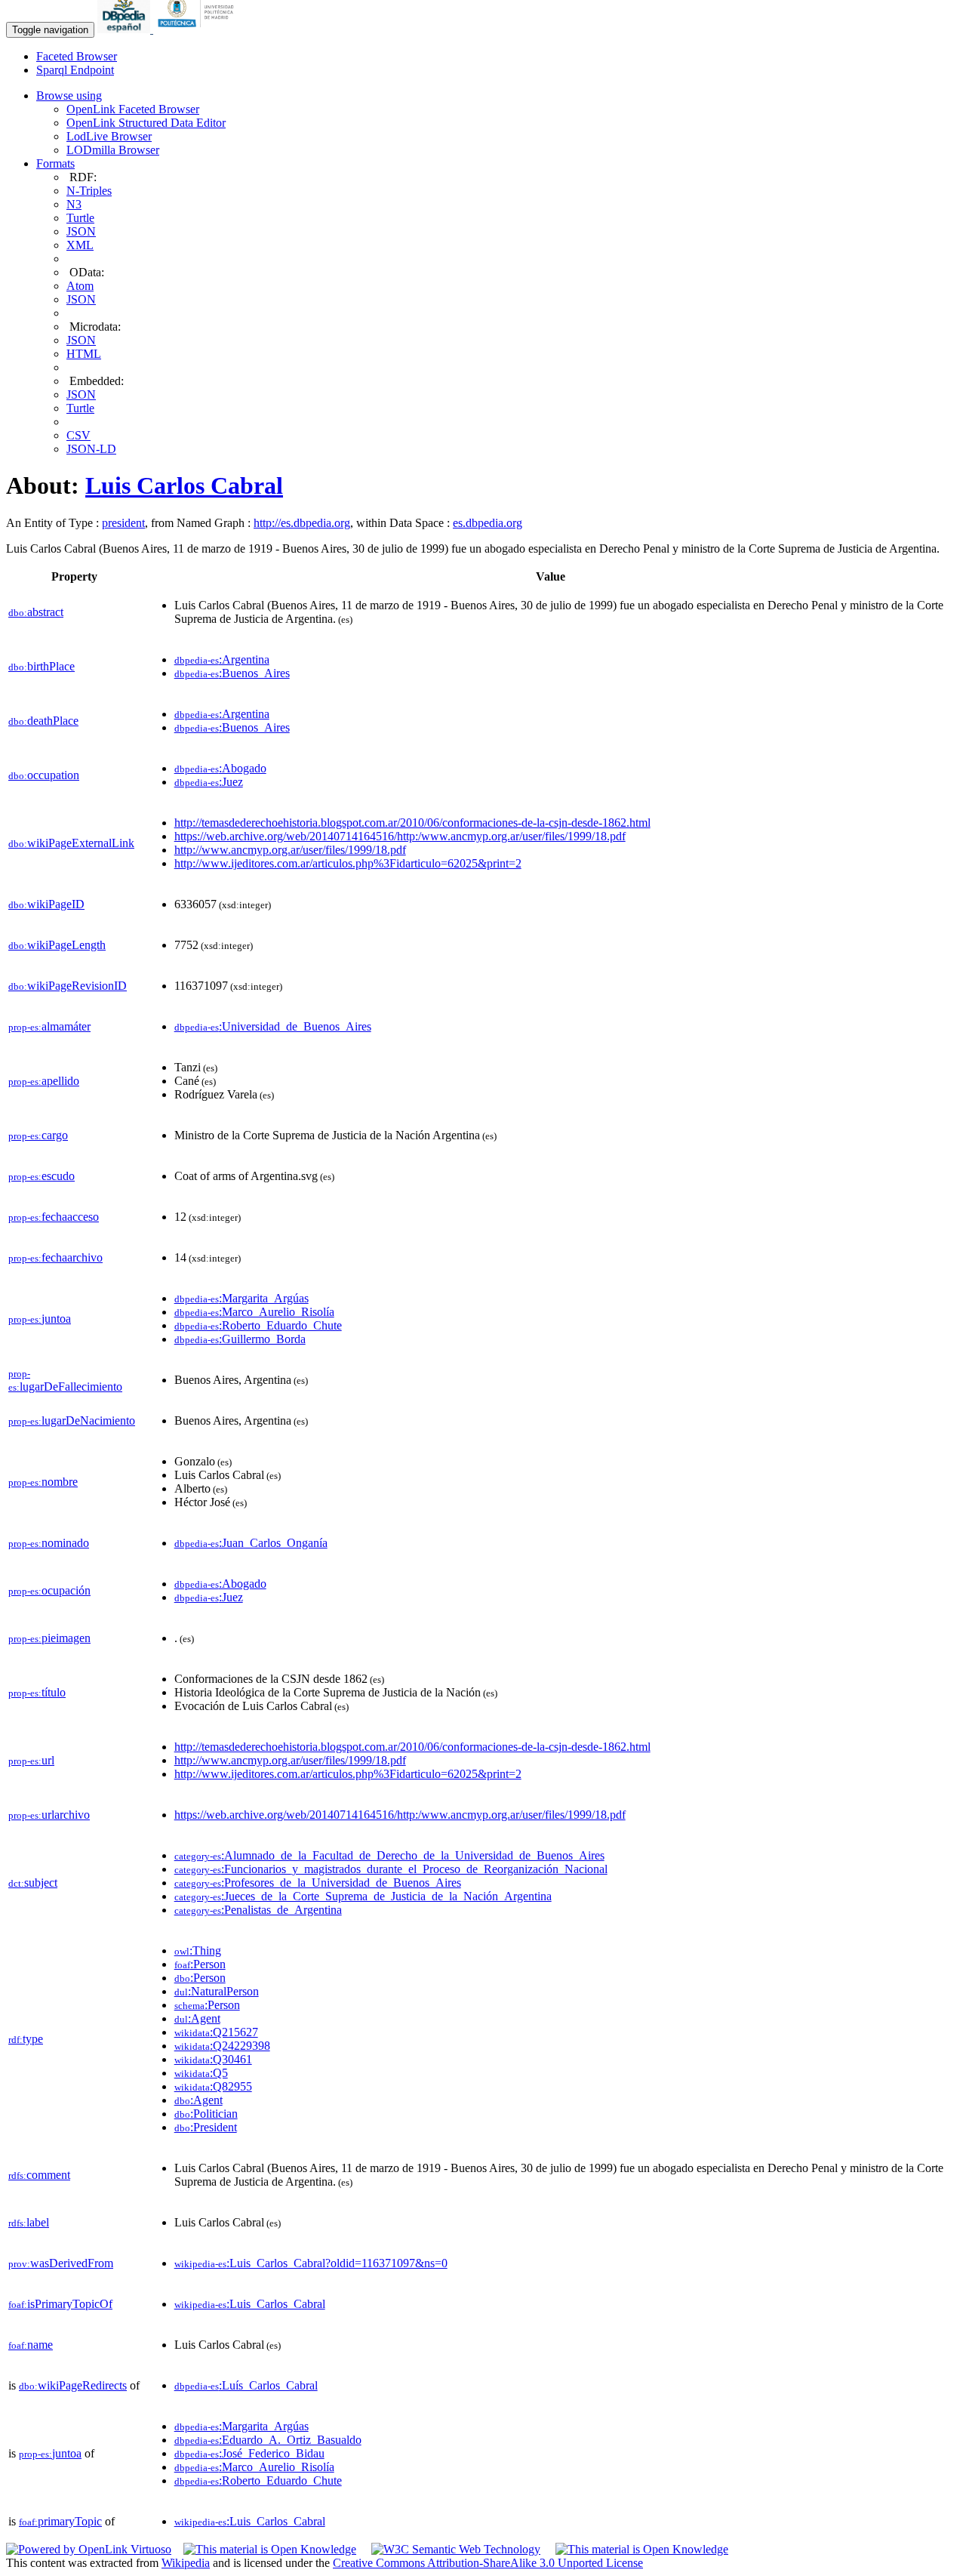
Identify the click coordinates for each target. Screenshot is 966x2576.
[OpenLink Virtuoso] (89, 2549)
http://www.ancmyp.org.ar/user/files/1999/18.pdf (290, 850)
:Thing (198, 1950)
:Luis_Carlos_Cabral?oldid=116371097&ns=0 (311, 2263)
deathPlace (43, 721)
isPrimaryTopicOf (60, 2304)
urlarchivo (49, 1815)
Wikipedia (186, 2563)
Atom (80, 286)
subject (33, 1883)
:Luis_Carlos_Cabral (250, 2304)
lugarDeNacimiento (72, 1420)
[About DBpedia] (125, 29)
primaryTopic (60, 2521)
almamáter (49, 1026)
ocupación (49, 1590)
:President (206, 2127)
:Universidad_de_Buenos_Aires (273, 1026)
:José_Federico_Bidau (249, 2453)
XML (80, 245)
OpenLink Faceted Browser (133, 109)
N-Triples (89, 191)
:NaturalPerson (217, 1991)
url (31, 1760)
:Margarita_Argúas (241, 1298)
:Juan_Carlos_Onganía (251, 1543)
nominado (49, 1543)
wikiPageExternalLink (71, 843)
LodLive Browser (109, 136)
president (123, 523)
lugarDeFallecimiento (65, 1380)
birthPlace (42, 666)
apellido (44, 1081)
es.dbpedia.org (488, 523)
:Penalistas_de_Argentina (258, 1910)
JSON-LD (91, 449)
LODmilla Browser (113, 150)
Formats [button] (55, 163)
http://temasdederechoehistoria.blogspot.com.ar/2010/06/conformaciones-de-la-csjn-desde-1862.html (412, 823)
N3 (74, 204)
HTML (84, 354)
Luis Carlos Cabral (184, 485)
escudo (42, 1176)
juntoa (40, 1319)
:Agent (197, 2018)
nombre (43, 1482)
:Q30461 (213, 2059)
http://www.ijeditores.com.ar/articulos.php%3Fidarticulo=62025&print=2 (348, 863)
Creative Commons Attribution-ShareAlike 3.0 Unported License (488, 2563)
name (31, 2345)
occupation (44, 775)
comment (39, 2175)
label (29, 2222)
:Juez (209, 782)
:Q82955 (213, 2086)
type (26, 2039)
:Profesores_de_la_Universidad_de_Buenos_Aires (318, 1883)
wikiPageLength (57, 945)
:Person (200, 1964)
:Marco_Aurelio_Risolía (254, 1312)
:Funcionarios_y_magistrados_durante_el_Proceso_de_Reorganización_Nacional (391, 1869)
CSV (78, 435)
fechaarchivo (55, 1257)
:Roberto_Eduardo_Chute (258, 1325)
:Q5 (201, 2073)
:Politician (206, 2114)
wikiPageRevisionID (68, 986)
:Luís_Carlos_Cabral (246, 2385)
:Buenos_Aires (232, 673)
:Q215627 (216, 2032)
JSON (81, 231)
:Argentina (222, 659)
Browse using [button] (69, 96)
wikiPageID (46, 904)
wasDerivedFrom (61, 2263)
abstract (36, 612)
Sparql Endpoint (75, 70)
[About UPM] (198, 29)
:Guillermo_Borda (240, 1339)
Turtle (80, 218)
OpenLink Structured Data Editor (146, 123)
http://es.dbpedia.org (302, 523)
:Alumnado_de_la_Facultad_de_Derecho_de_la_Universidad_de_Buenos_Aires (389, 1855)
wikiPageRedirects (73, 2385)
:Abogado (220, 768)
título (37, 1692)
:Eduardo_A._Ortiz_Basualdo (268, 2440)
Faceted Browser (77, 56)
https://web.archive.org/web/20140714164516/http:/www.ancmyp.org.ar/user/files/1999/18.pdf (400, 836)
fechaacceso (54, 1217)
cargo (38, 1135)
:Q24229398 (222, 2046)
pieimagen (49, 1638)
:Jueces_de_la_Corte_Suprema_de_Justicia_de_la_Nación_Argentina (363, 1896)
